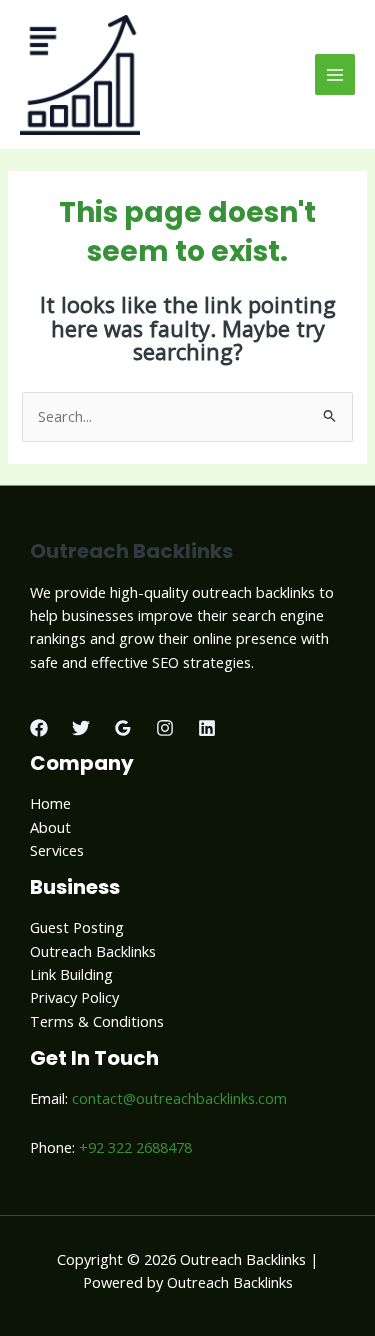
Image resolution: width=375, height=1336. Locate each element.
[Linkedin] (207, 728)
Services (57, 850)
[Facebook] (39, 728)
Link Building (71, 974)
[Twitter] (81, 728)
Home (50, 803)
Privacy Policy (74, 997)
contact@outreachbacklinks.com (179, 1098)
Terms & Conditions (97, 1021)
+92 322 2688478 (135, 1147)
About (50, 827)
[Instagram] (165, 728)
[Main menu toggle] (335, 74)
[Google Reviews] (123, 728)
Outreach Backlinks (93, 951)
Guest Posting (77, 927)
